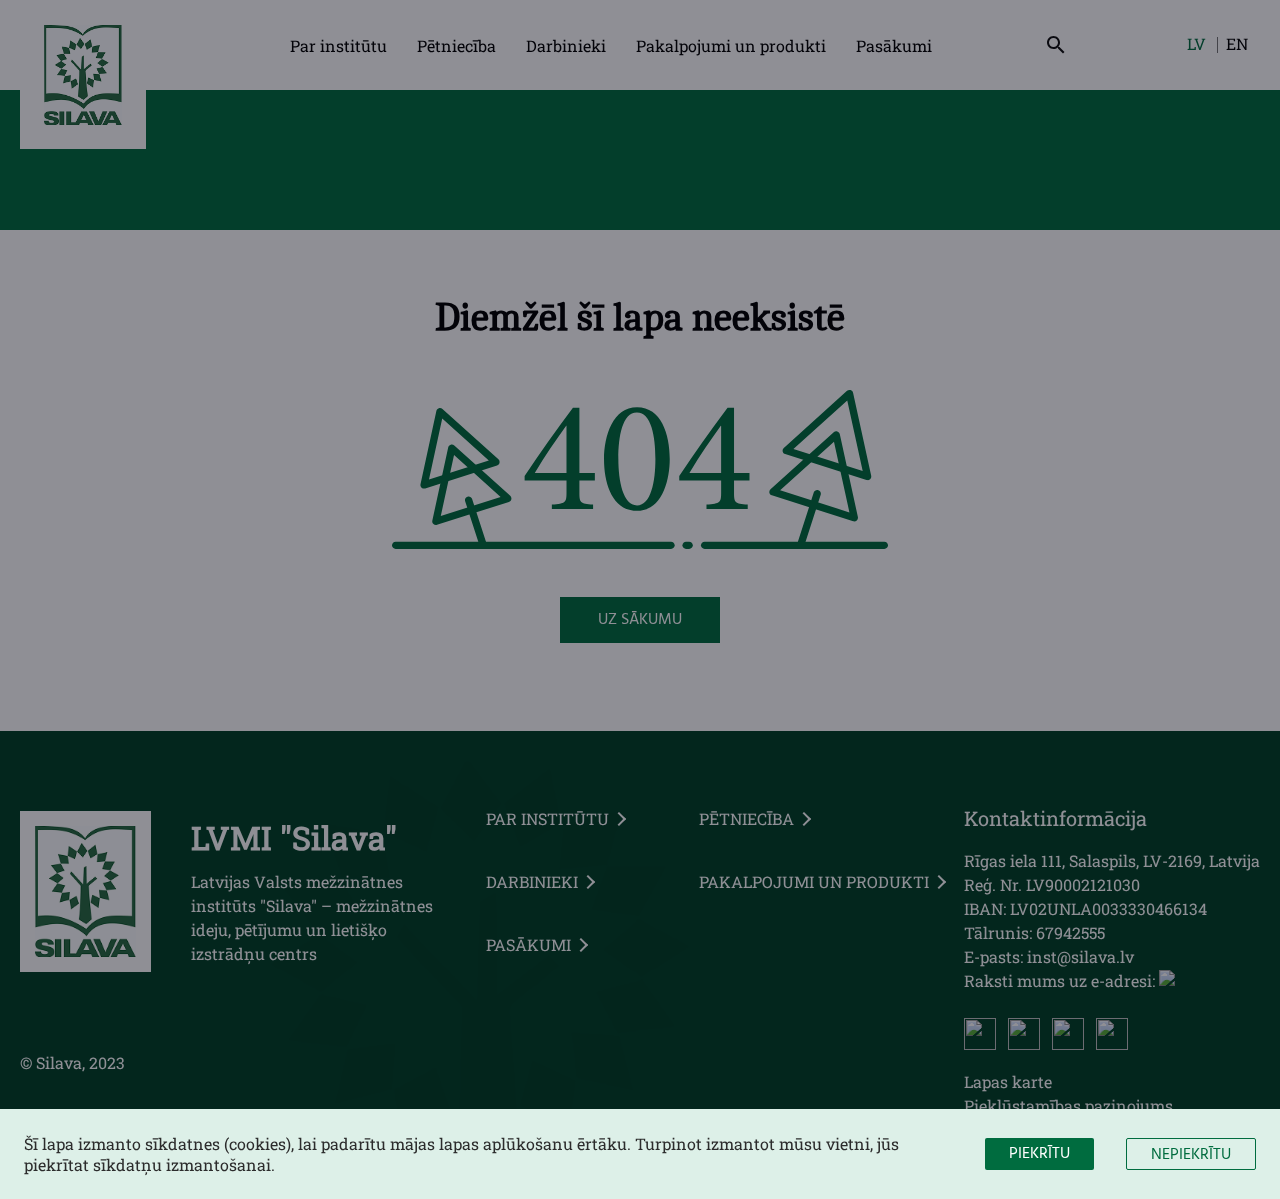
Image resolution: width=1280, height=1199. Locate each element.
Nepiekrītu (1191, 1155)
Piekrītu (1039, 1154)
